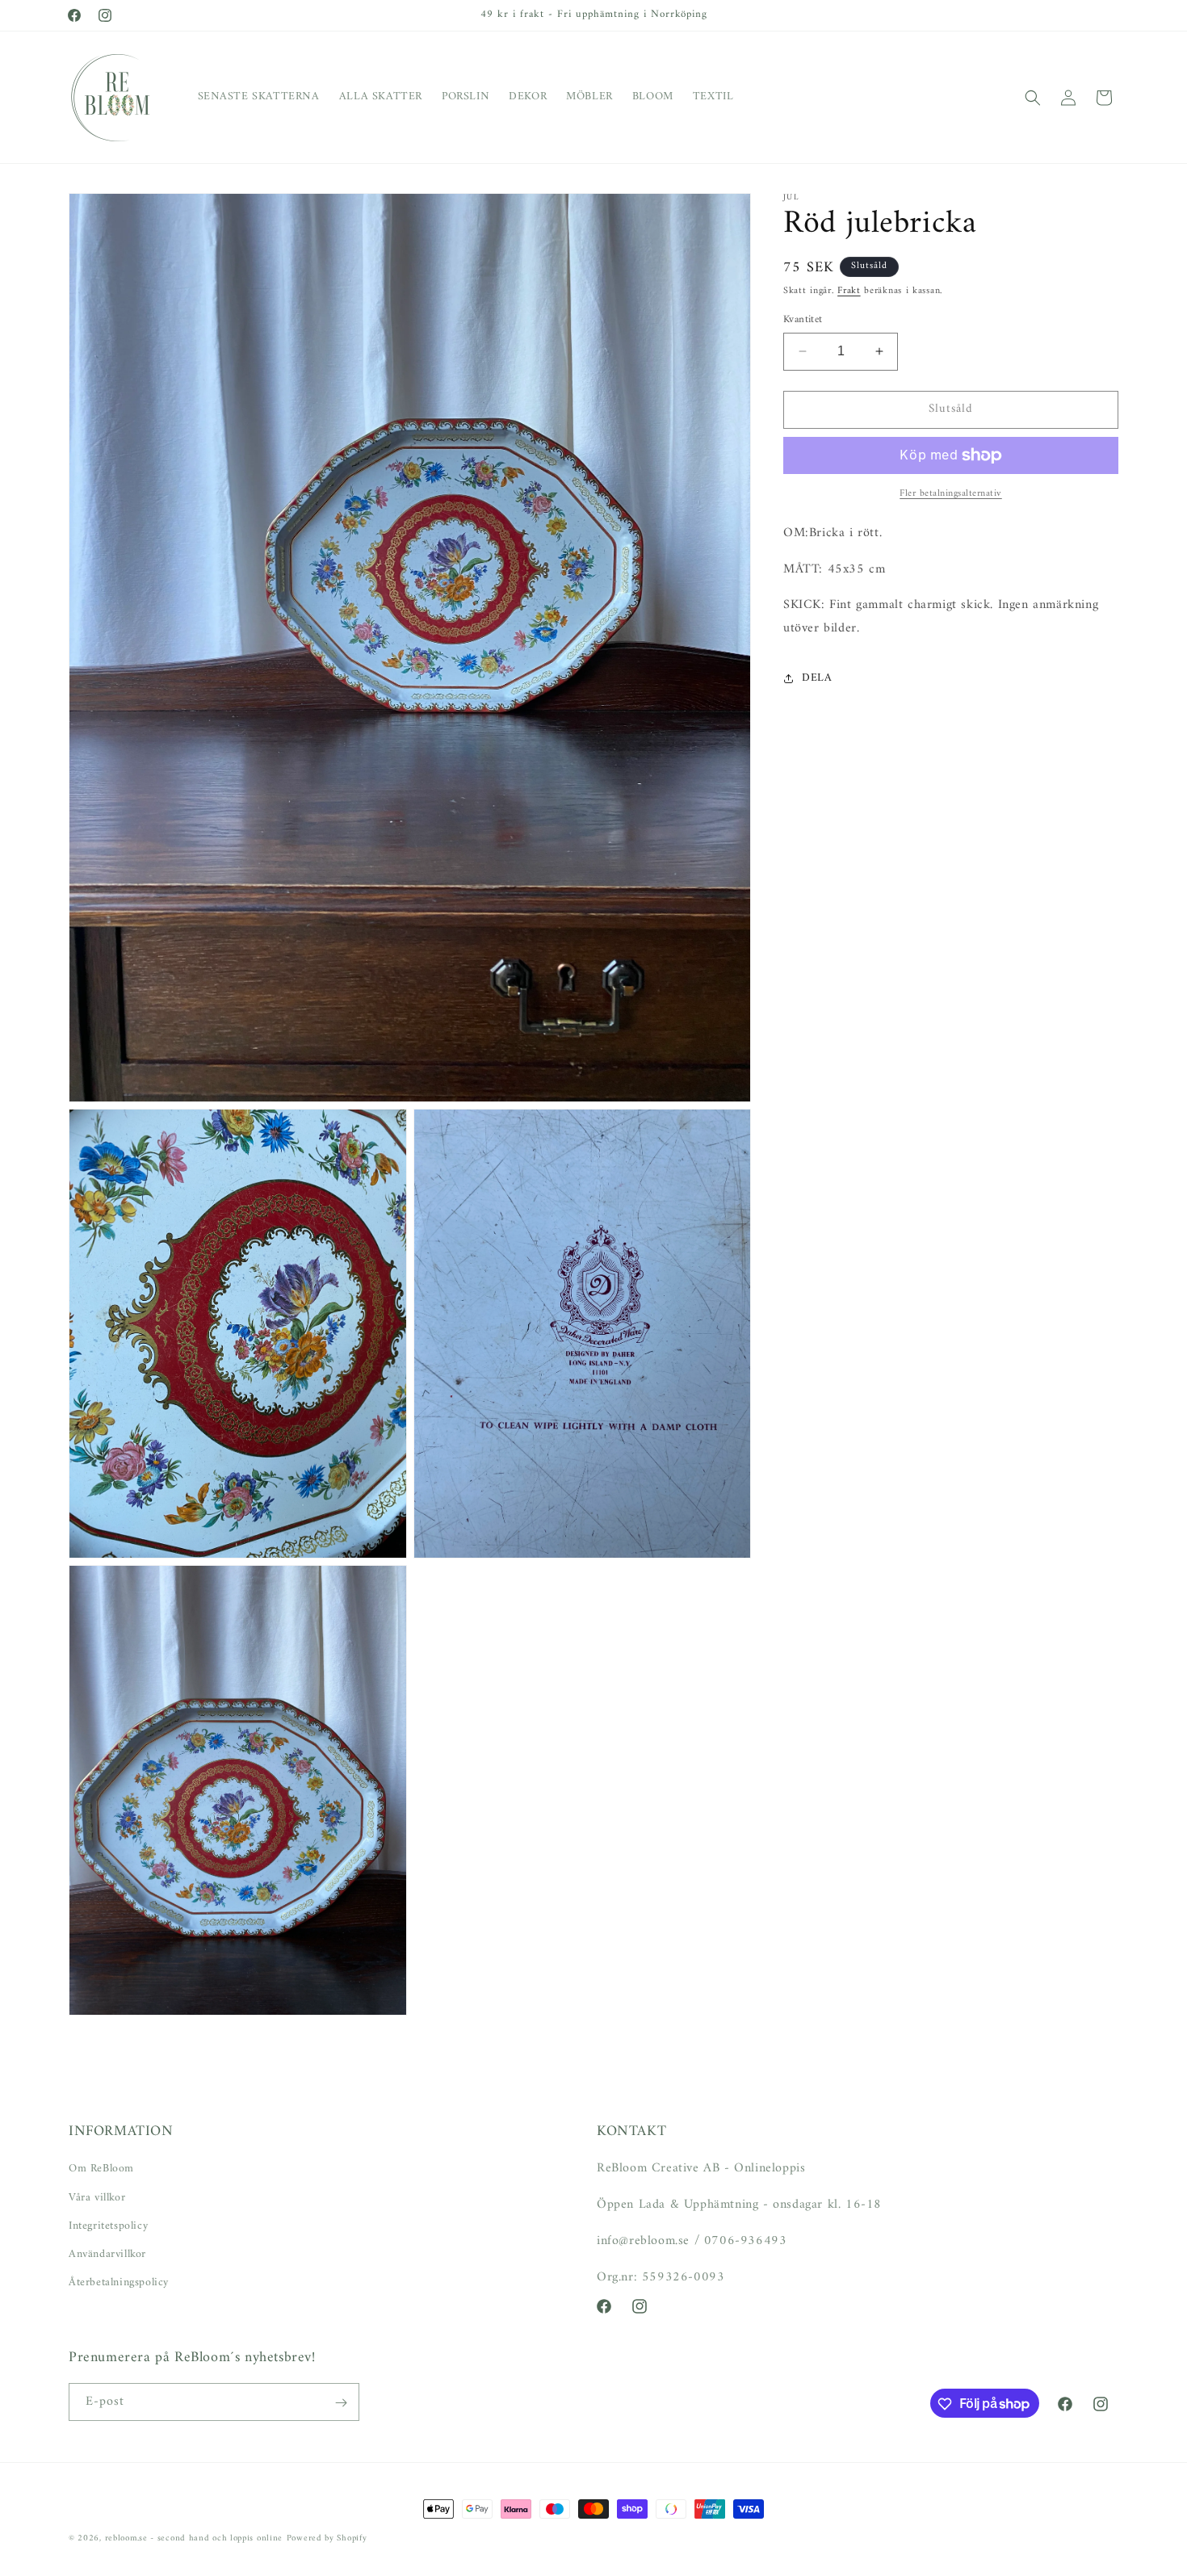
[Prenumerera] (341, 2403)
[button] (1033, 98)
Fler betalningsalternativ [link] (951, 494)
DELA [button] (817, 678)
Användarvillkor (107, 2254)
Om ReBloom (101, 2169)
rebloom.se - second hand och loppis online (194, 2538)
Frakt (849, 291)
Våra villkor (97, 2197)
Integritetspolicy (108, 2225)
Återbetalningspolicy (119, 2282)
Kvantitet (803, 320)
